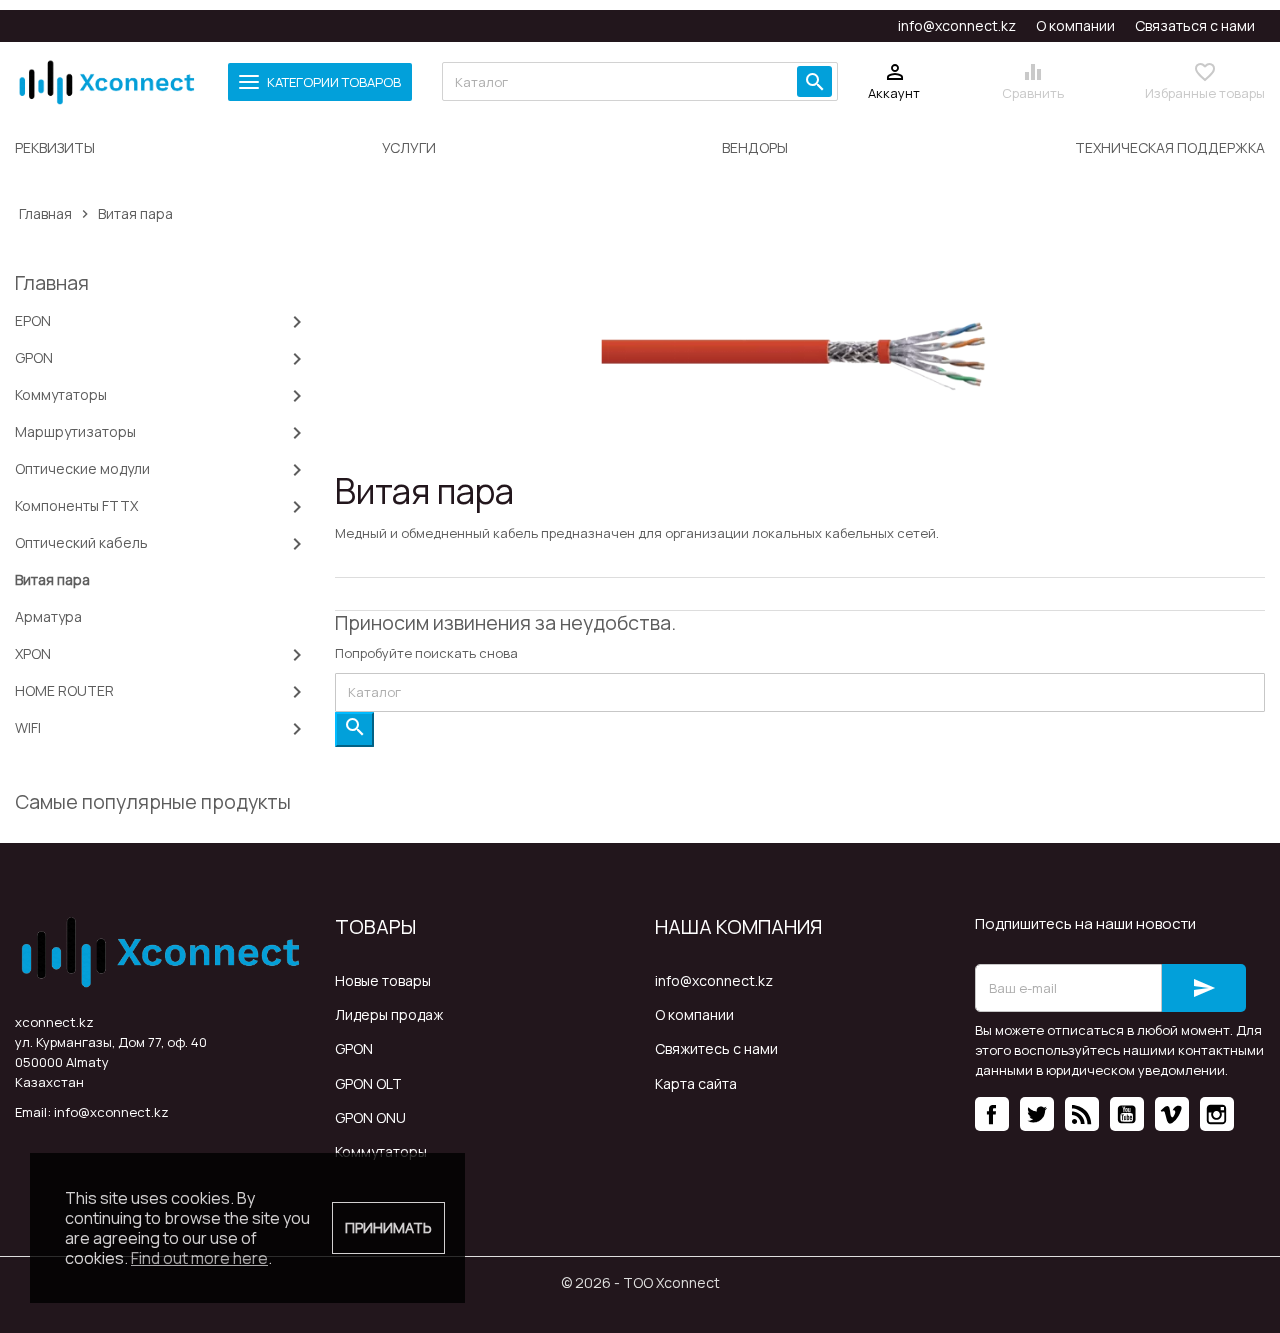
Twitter (1037, 1114)
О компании (1075, 25)
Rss (1082, 1114)
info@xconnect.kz (957, 25)
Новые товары (383, 980)
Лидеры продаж (389, 1014)
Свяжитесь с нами (716, 1048)
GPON (354, 1048)
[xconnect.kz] (106, 82)
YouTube (1127, 1114)
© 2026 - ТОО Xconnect (640, 1282)
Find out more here (199, 1258)
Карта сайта (696, 1083)
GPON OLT (368, 1083)
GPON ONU (370, 1117)
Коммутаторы (381, 1151)
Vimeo (1172, 1114)
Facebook (992, 1114)
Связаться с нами (1195, 25)
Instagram (1217, 1114)
